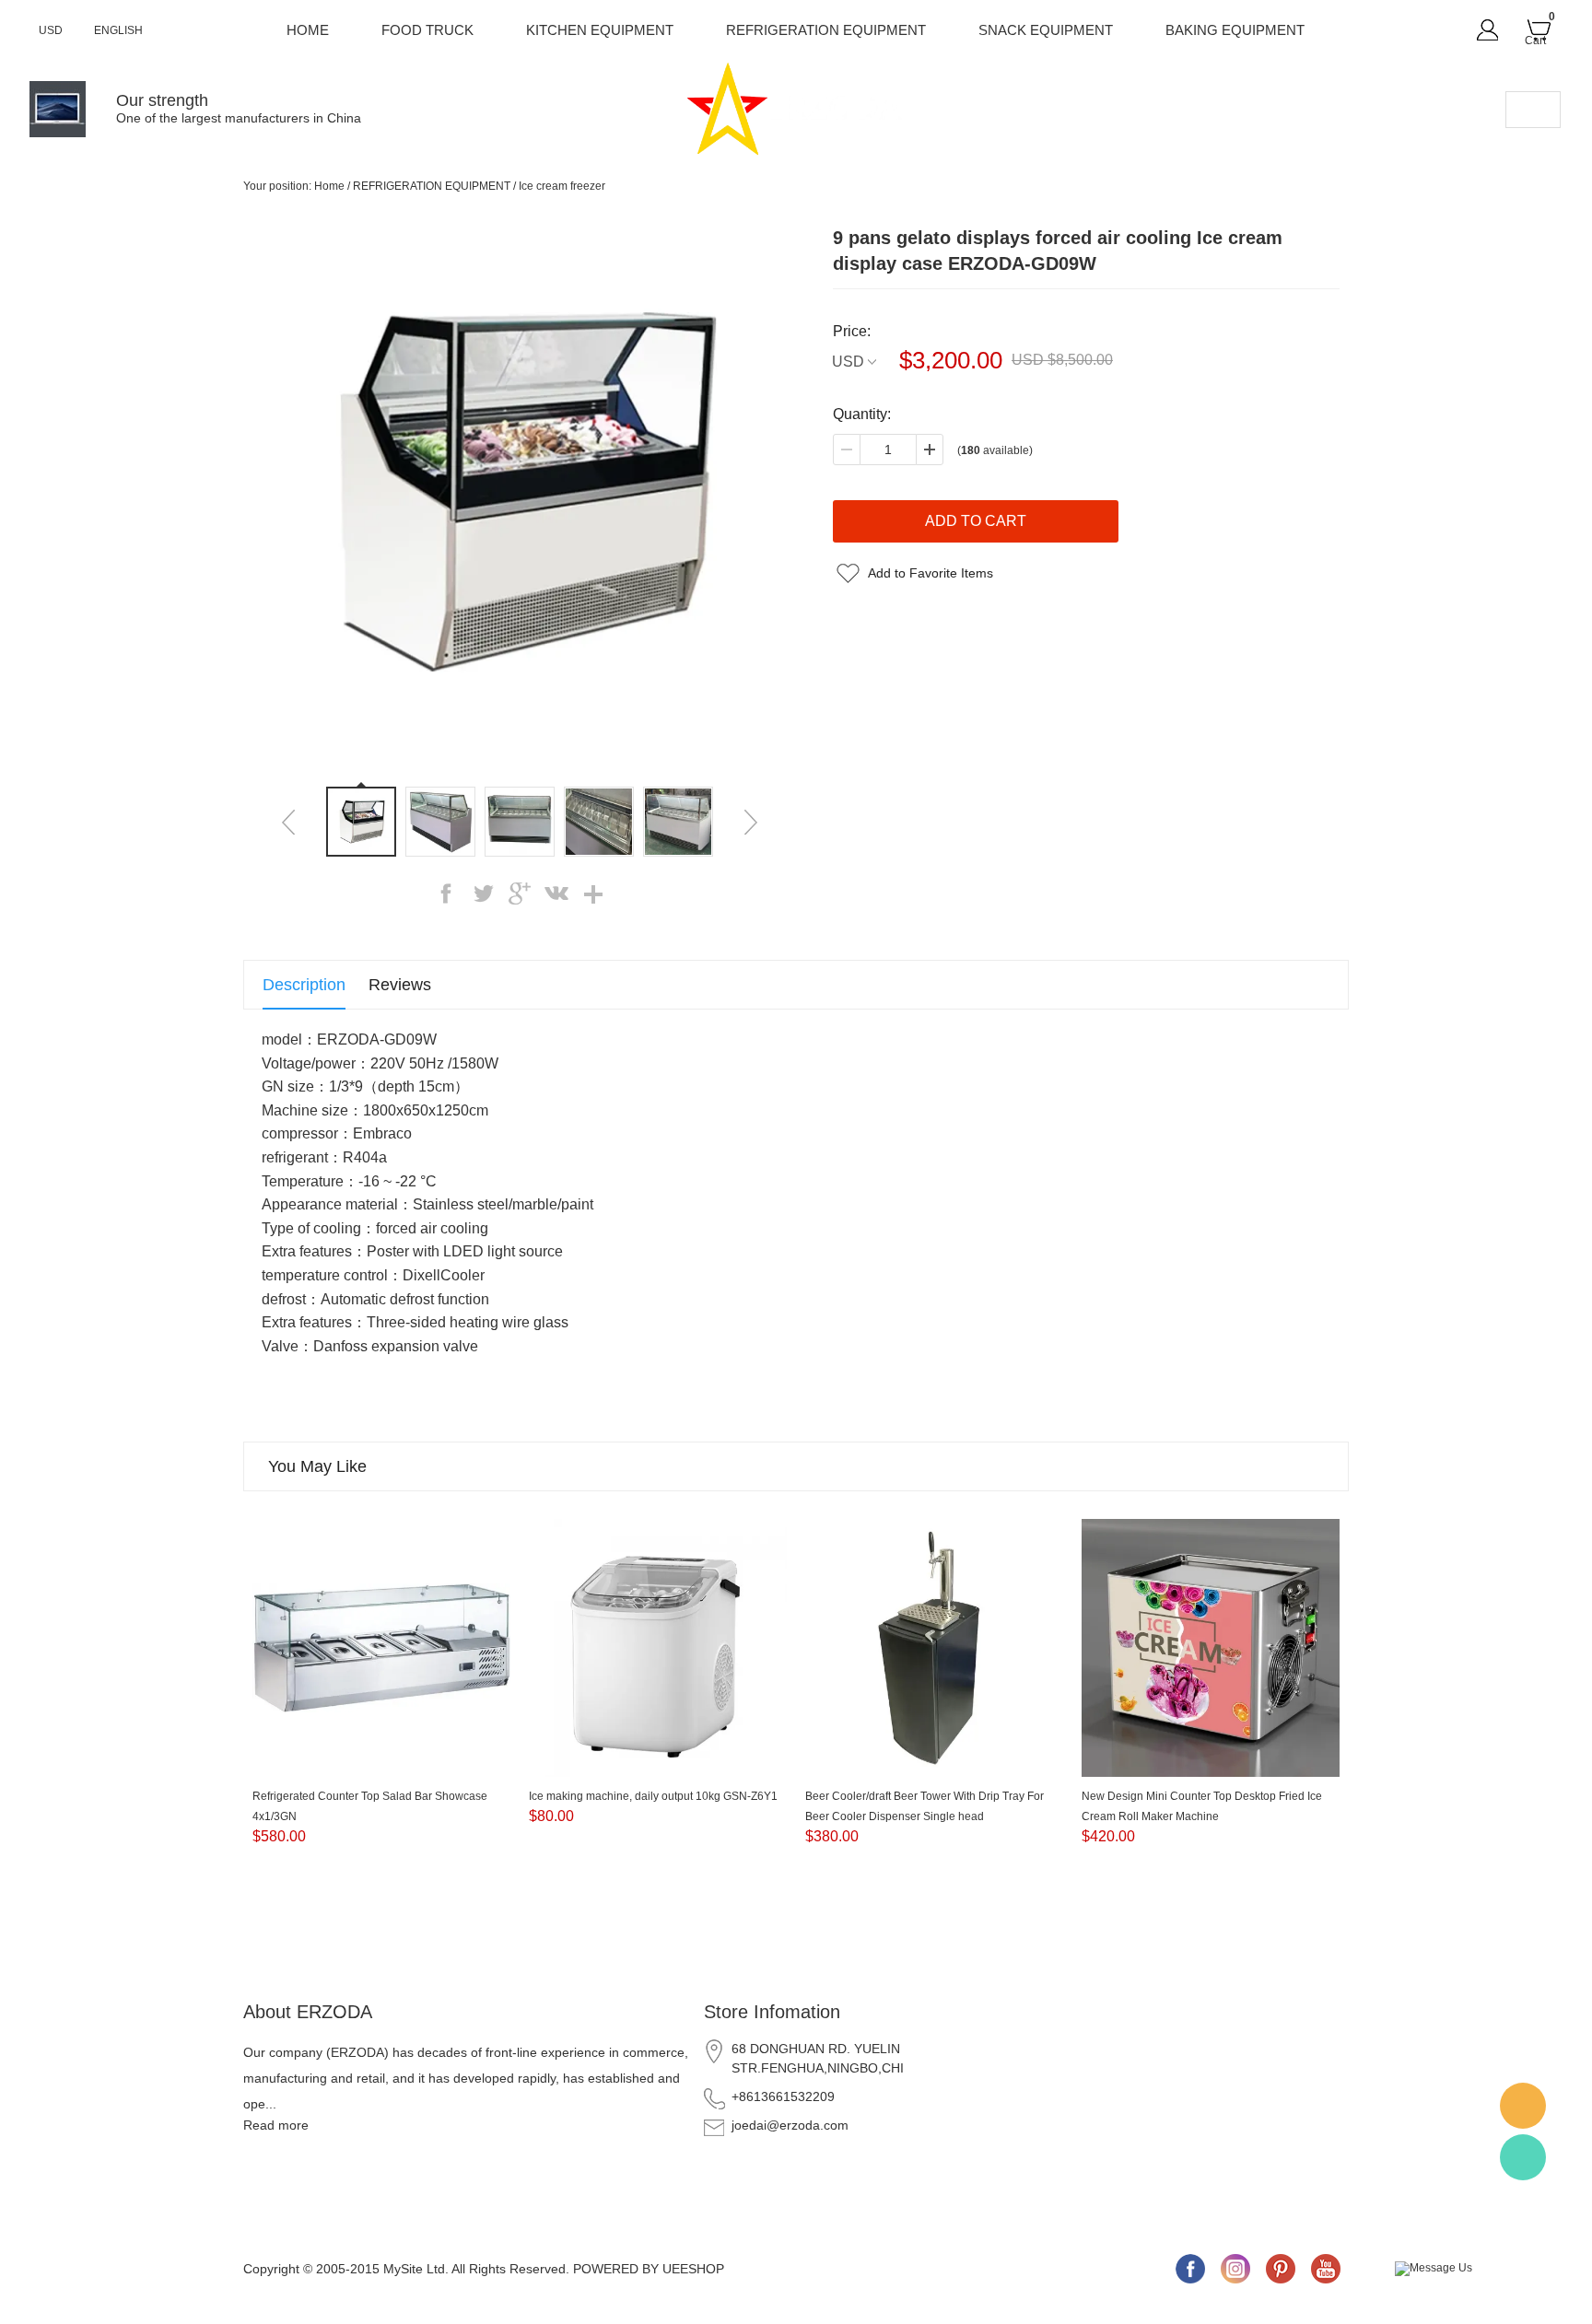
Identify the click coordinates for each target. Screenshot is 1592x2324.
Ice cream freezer (562, 186)
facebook (446, 893)
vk (556, 893)
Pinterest (1281, 2269)
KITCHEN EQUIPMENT (600, 30)
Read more (276, 2125)
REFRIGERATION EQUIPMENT (826, 30)
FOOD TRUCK (427, 30)
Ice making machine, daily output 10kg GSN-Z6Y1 (653, 1796)
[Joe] (1523, 2106)
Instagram (1235, 2269)
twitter (483, 893)
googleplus (520, 893)
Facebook (1190, 2269)
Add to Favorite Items (931, 573)
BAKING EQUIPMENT (1235, 30)
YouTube (1326, 2269)
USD (848, 362)
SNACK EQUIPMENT (1046, 30)
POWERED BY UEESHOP (649, 2269)
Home (308, 30)
